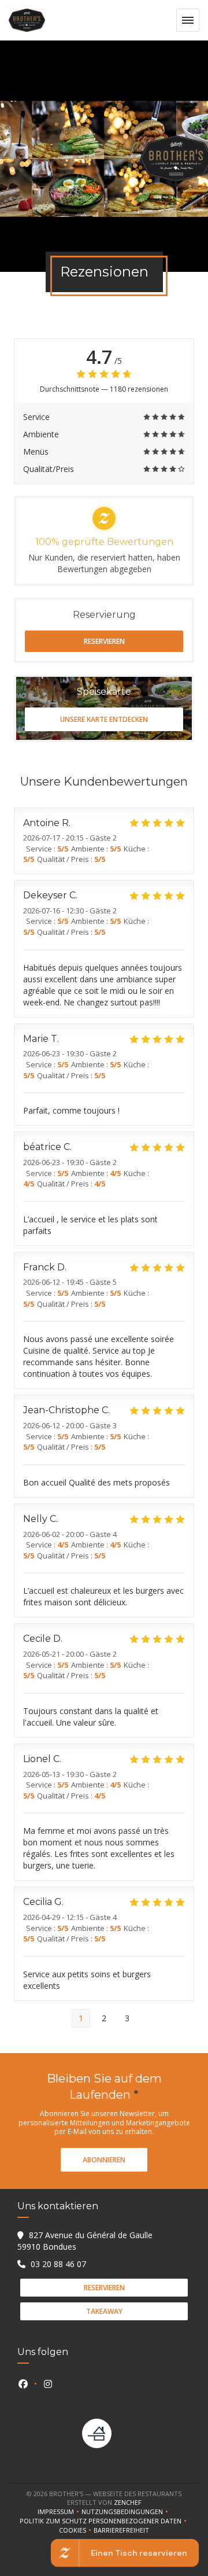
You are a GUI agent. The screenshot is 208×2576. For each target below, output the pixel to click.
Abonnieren (104, 2160)
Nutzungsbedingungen (126, 2512)
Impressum (60, 2512)
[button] (188, 20)
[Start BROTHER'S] (27, 20)
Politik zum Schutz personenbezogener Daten (104, 2521)
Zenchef (128, 2502)
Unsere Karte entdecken (104, 719)
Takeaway (104, 2311)
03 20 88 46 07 (58, 2264)
